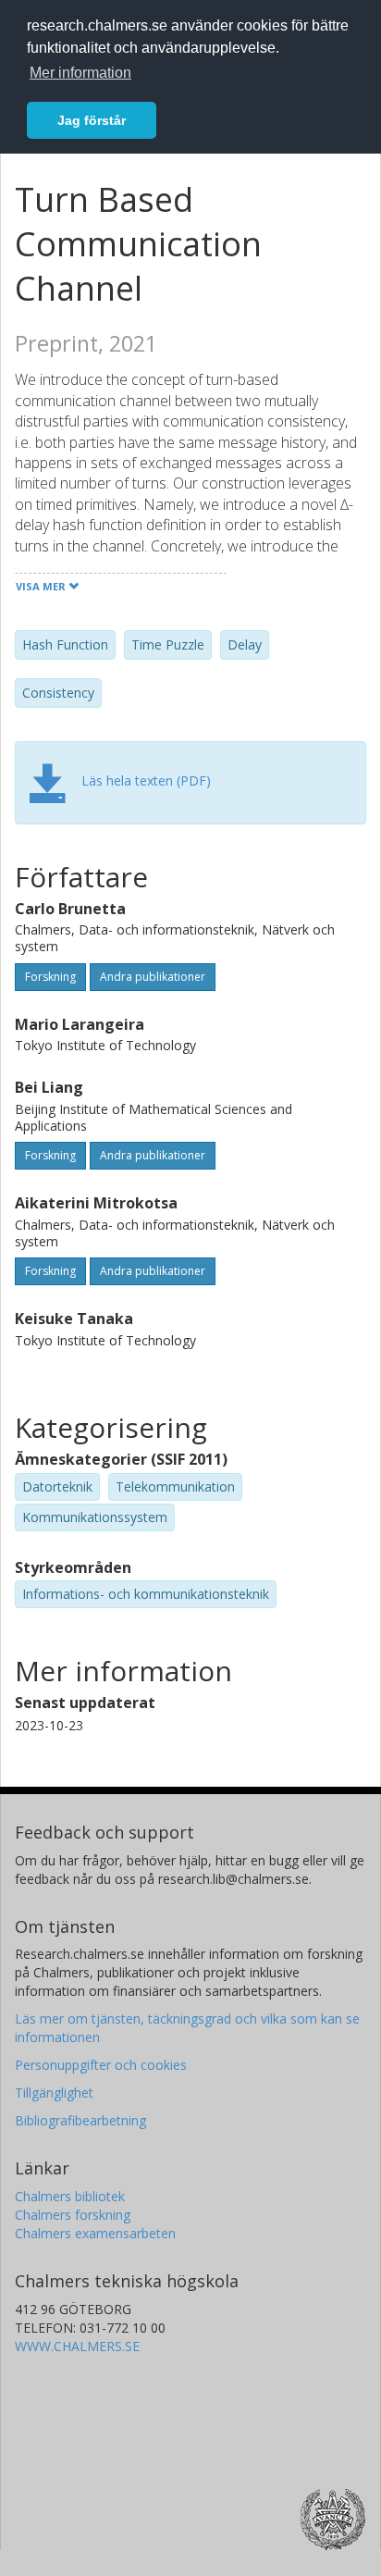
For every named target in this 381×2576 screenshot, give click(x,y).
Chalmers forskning (73, 2215)
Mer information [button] (80, 73)
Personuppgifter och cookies (101, 2065)
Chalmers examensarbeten (95, 2233)
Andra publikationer (153, 977)
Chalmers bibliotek (70, 2196)
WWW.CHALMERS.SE (77, 2346)
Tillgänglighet (54, 2093)
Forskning (50, 977)
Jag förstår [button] (92, 120)
